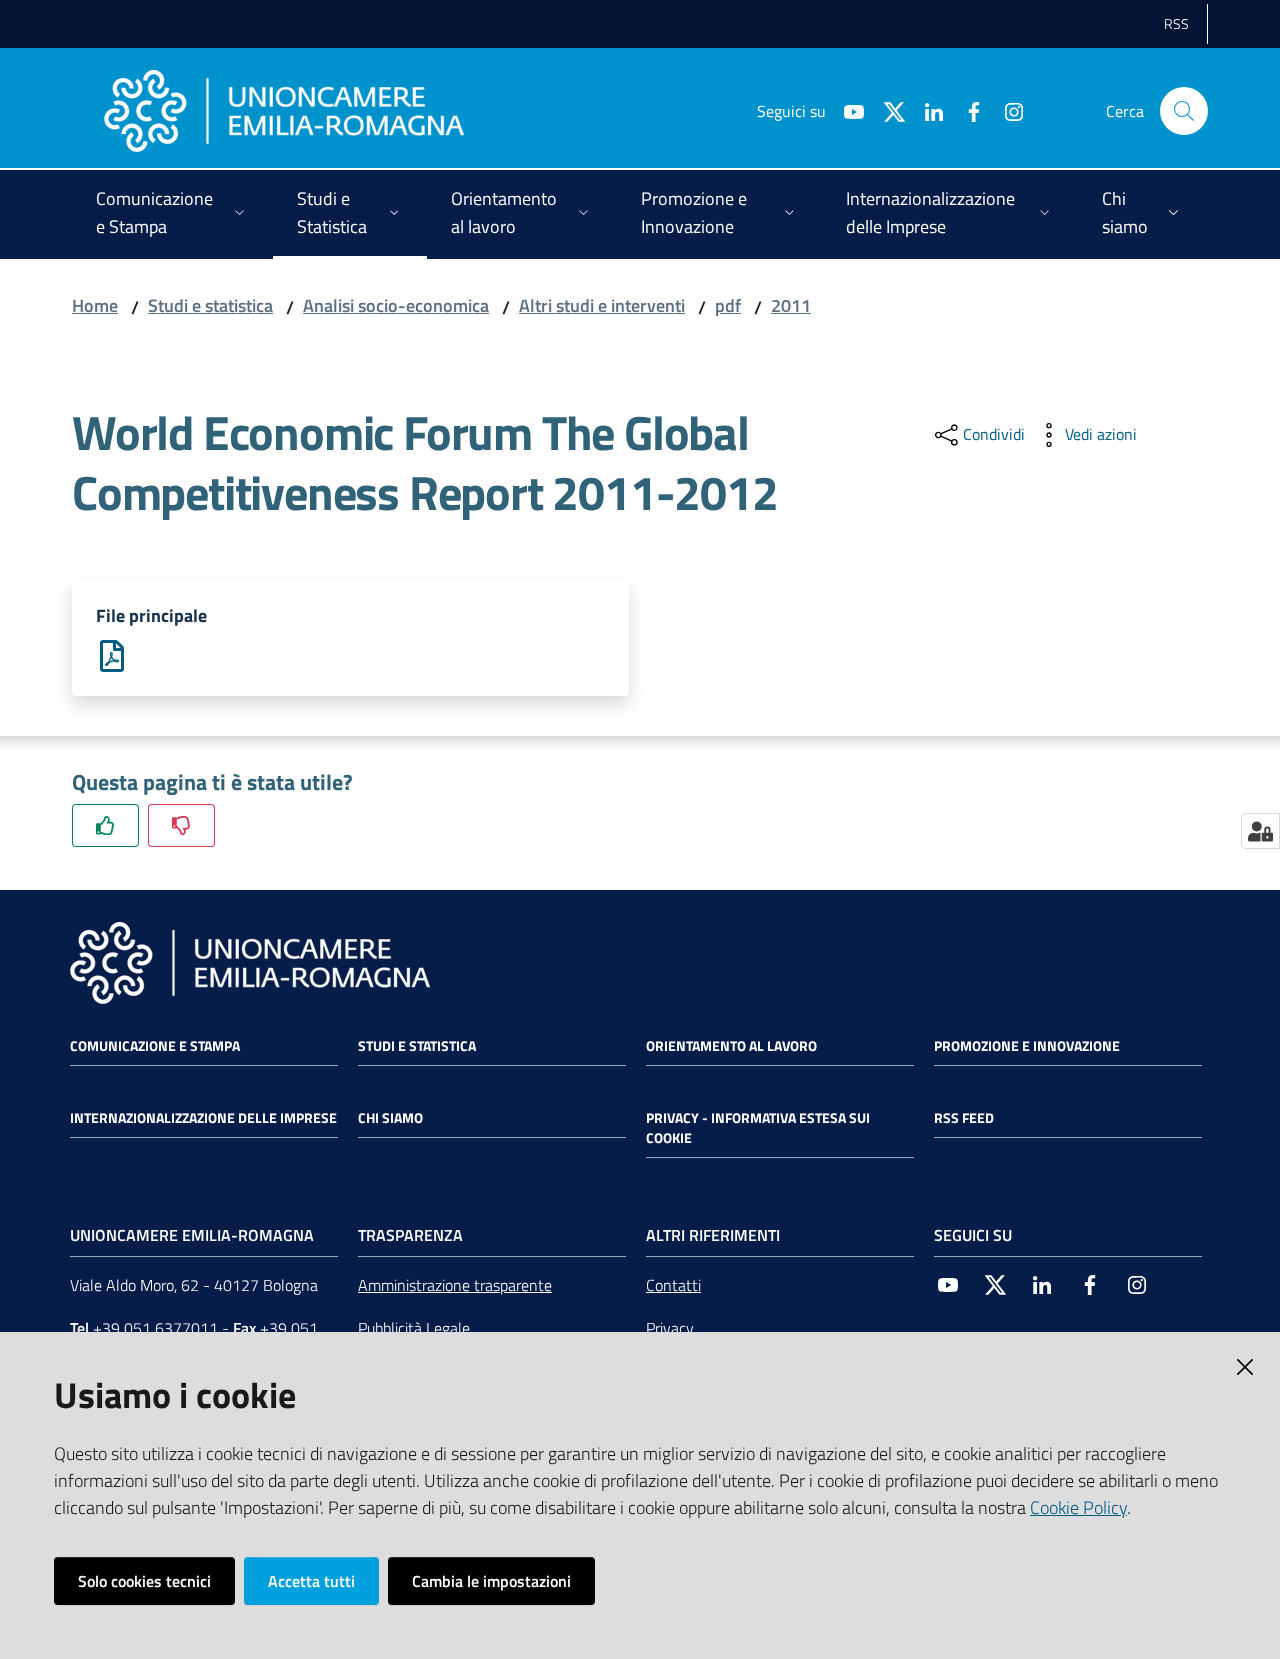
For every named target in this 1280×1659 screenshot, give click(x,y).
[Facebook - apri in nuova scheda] (966, 110)
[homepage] (284, 111)
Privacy (670, 1328)
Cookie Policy (1078, 1507)
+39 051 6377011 (155, 1328)
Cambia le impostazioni (491, 1581)
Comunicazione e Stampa (155, 1046)
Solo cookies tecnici (144, 1581)
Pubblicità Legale (414, 1328)
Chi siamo (390, 1118)
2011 (791, 305)
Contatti (673, 1285)
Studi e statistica (210, 305)
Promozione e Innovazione (1027, 1046)
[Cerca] (1184, 111)
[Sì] (105, 825)
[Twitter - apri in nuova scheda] (886, 110)
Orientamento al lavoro (731, 1046)
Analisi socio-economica (396, 305)
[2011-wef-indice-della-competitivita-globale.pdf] (112, 654)
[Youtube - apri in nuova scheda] (846, 110)
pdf (728, 305)
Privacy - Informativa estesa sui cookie (758, 1128)
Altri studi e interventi (602, 305)
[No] (181, 825)
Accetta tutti (311, 1581)
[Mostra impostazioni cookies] (1260, 831)
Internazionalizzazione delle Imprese (203, 1118)
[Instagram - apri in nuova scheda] (1006, 110)
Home (95, 305)
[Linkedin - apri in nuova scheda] (926, 110)
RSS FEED (964, 1118)
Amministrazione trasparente (455, 1285)
